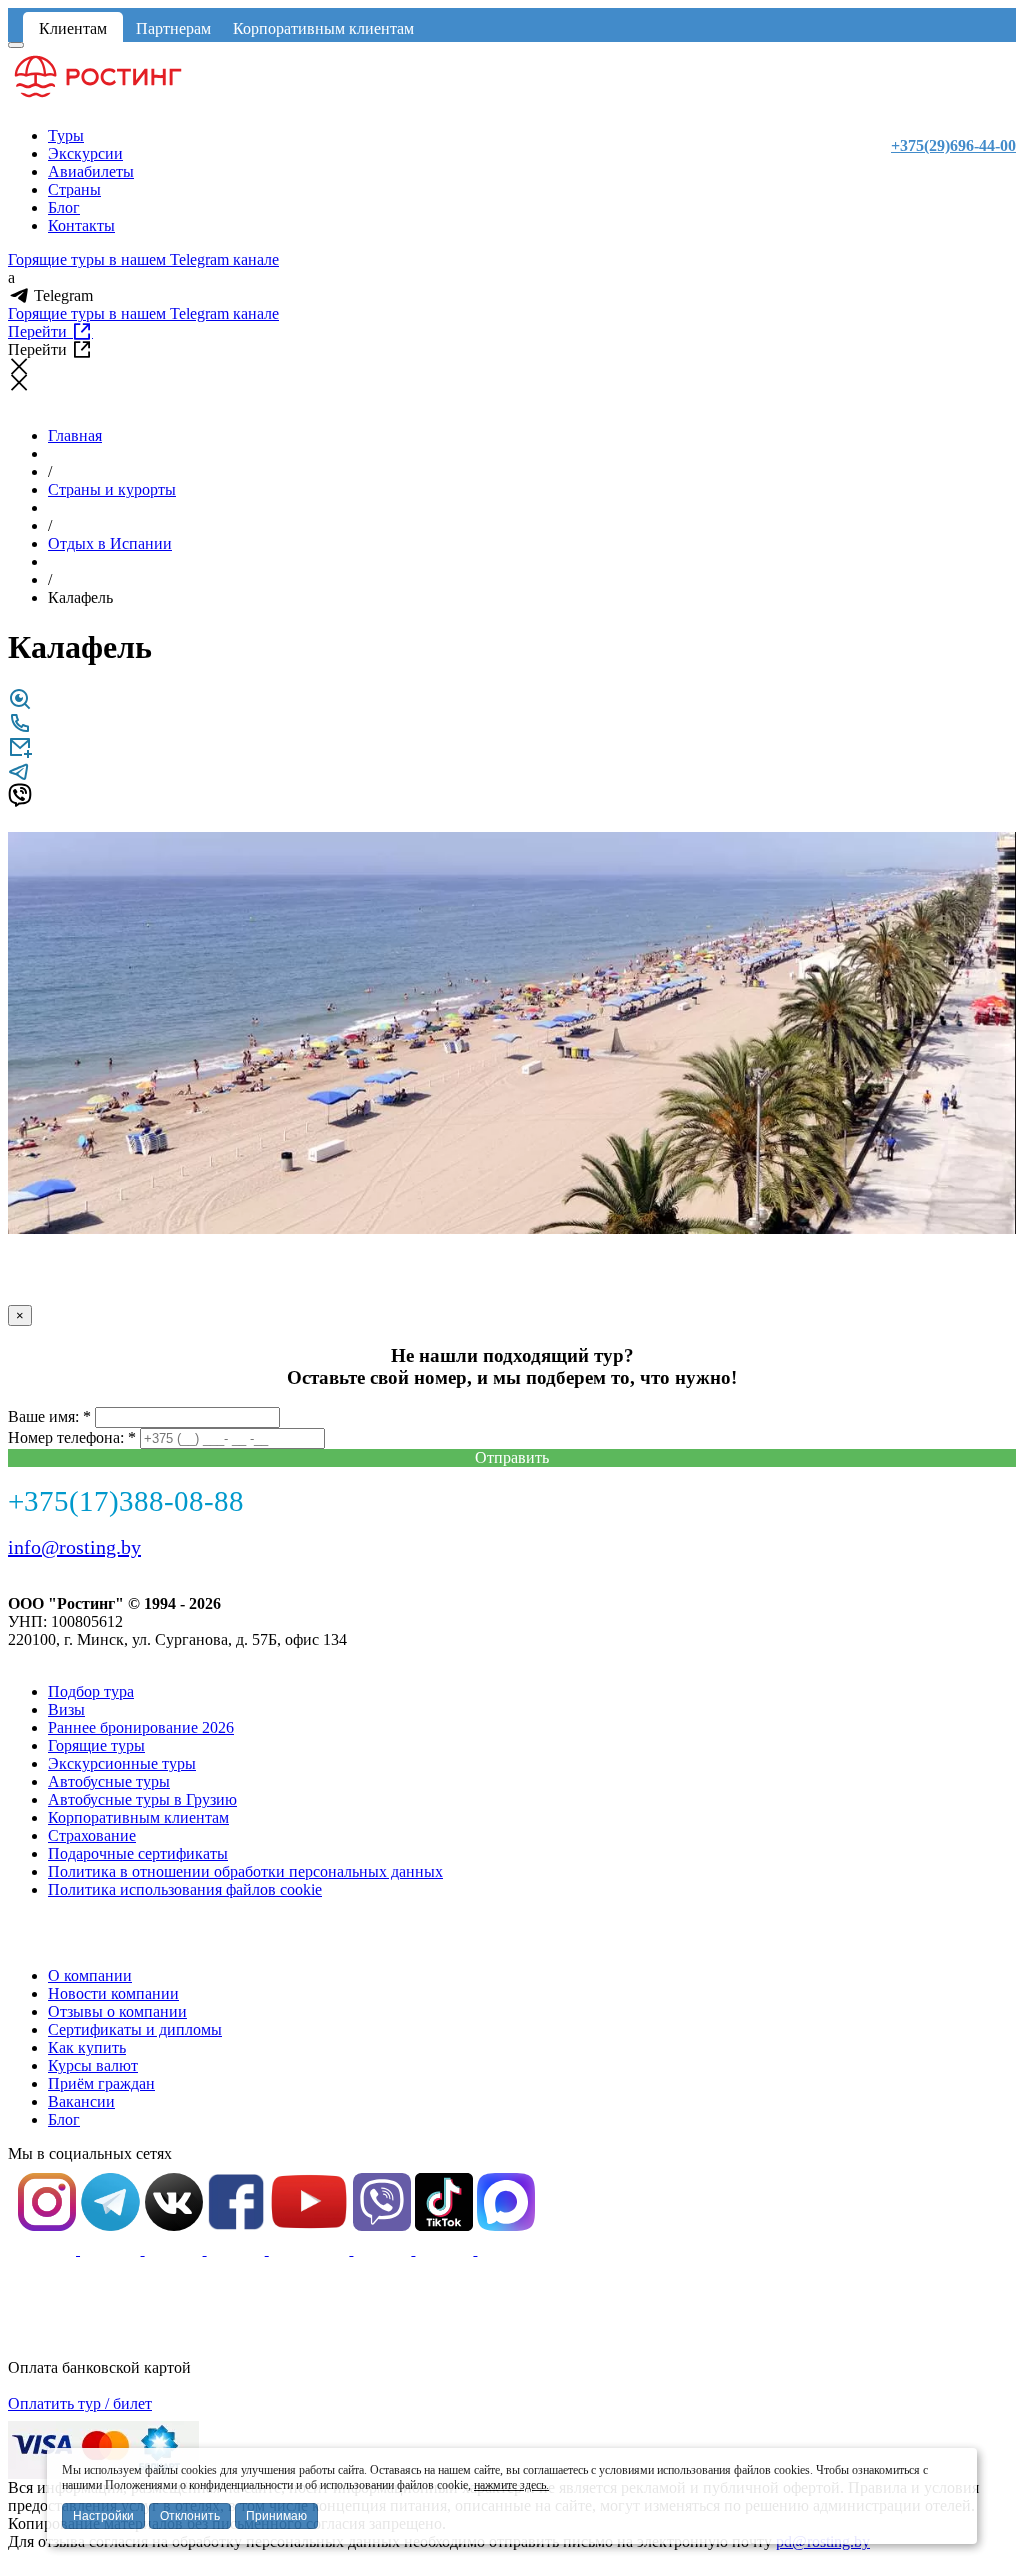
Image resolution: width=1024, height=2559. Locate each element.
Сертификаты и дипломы (135, 2029)
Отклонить (190, 2516)
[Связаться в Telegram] (20, 777)
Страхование (92, 1835)
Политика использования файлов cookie (185, 1889)
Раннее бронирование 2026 (141, 1727)
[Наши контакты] (20, 729)
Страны (74, 189)
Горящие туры (96, 1745)
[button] (998, 850)
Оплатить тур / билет (80, 2403)
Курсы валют (93, 2065)
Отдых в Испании (110, 543)
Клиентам (73, 28)
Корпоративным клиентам (323, 28)
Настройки (103, 2516)
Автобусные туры (109, 1781)
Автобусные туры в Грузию (142, 1799)
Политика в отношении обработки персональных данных (245, 1871)
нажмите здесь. (511, 2485)
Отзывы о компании (117, 2011)
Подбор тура (91, 1691)
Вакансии (81, 2101)
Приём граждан (101, 2083)
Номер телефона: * (72, 1437)
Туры (66, 135)
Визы (66, 1709)
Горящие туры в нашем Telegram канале (143, 259)
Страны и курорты (112, 489)
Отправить (512, 1457)
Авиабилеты (91, 171)
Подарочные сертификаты (138, 1853)
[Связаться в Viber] (20, 801)
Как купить (87, 2047)
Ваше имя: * (49, 1416)
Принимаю (276, 2516)
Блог (64, 207)
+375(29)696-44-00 (953, 145)
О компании (90, 1975)
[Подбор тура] (20, 705)
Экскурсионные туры (122, 1763)
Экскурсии (85, 153)
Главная (75, 435)
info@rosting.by (74, 1547)
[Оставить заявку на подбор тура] (20, 753)
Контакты (81, 225)
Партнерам (173, 28)
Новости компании (113, 1993)
